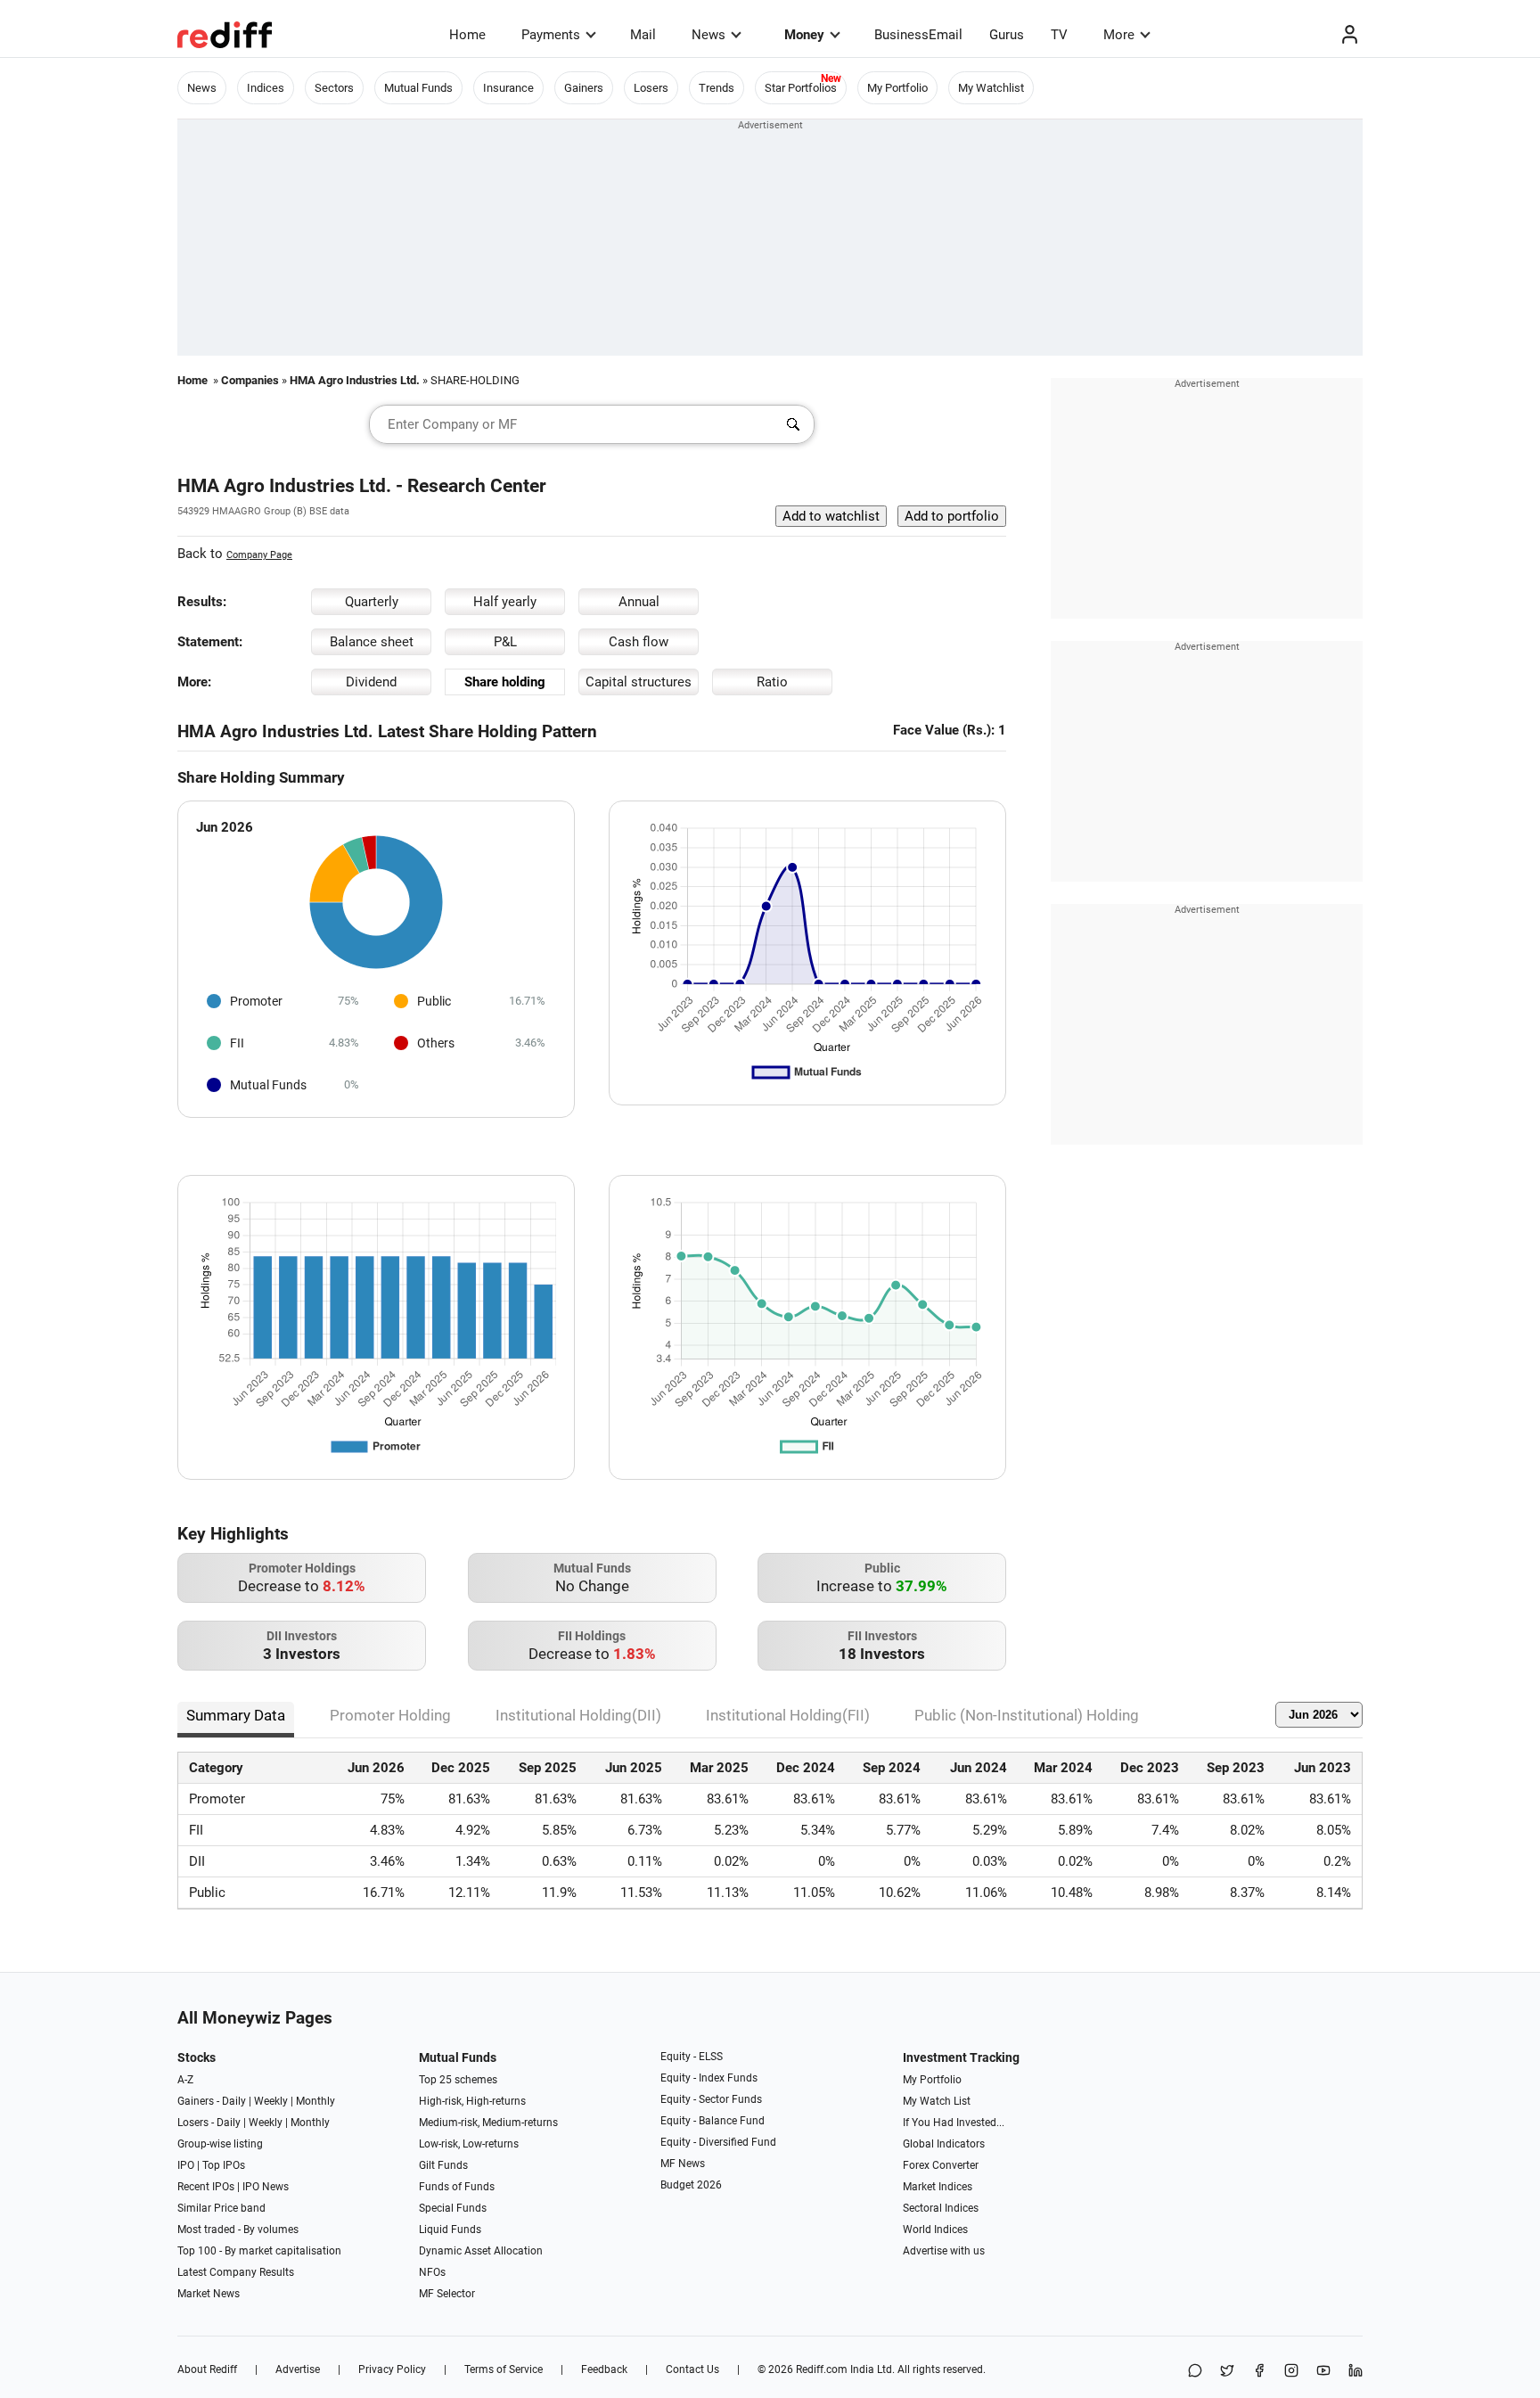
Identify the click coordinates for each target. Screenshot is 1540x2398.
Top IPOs (224, 2165)
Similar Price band (221, 2208)
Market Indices (938, 2187)
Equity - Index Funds (709, 2078)
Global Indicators (944, 2144)
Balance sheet (372, 642)
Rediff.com (822, 2369)
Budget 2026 (691, 2185)
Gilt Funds (443, 2165)
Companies (250, 380)
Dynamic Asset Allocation (481, 2251)
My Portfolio (897, 88)
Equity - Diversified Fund (718, 2142)
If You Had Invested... (954, 2123)
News (709, 35)
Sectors (334, 88)
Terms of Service (504, 2369)
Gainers (584, 88)
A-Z (185, 2080)
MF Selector (447, 2294)
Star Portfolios (801, 88)
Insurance (508, 88)
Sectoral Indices (941, 2208)
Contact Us (692, 2369)
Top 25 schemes (458, 2080)
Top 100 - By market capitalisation (259, 2251)
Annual (639, 602)
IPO (186, 2165)
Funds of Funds (457, 2187)
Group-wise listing (220, 2144)
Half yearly (505, 602)
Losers (651, 88)
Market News (209, 2294)
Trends (717, 88)
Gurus (1007, 35)
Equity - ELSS (692, 2057)
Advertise (298, 2369)
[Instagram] (1291, 2372)
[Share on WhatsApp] (1195, 2372)
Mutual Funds (418, 88)
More (1119, 35)
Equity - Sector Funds (711, 2099)
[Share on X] (1227, 2372)
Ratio (772, 682)
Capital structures (639, 682)
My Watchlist (991, 88)
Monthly (315, 2101)
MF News (683, 2164)
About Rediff (207, 2369)
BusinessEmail (918, 35)
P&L (505, 642)
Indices (266, 88)
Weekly (271, 2101)
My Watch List (937, 2101)
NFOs (432, 2272)
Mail (643, 35)
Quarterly (372, 602)
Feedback (604, 2369)
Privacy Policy (392, 2369)
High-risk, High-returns (472, 2101)
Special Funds (453, 2208)
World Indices (935, 2230)
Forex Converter (941, 2165)
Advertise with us (944, 2251)
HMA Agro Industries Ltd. (355, 380)
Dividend (371, 682)
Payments (551, 35)
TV (1059, 35)
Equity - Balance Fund (713, 2121)
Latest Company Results (236, 2272)
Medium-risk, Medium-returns (488, 2123)
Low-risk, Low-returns (469, 2144)
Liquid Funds (450, 2230)
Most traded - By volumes (238, 2230)
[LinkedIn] (1356, 2372)
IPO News (266, 2187)
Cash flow (639, 642)
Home (467, 35)
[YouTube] (1323, 2372)
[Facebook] (1259, 2372)
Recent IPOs (206, 2187)
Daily (234, 2101)
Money (804, 35)
